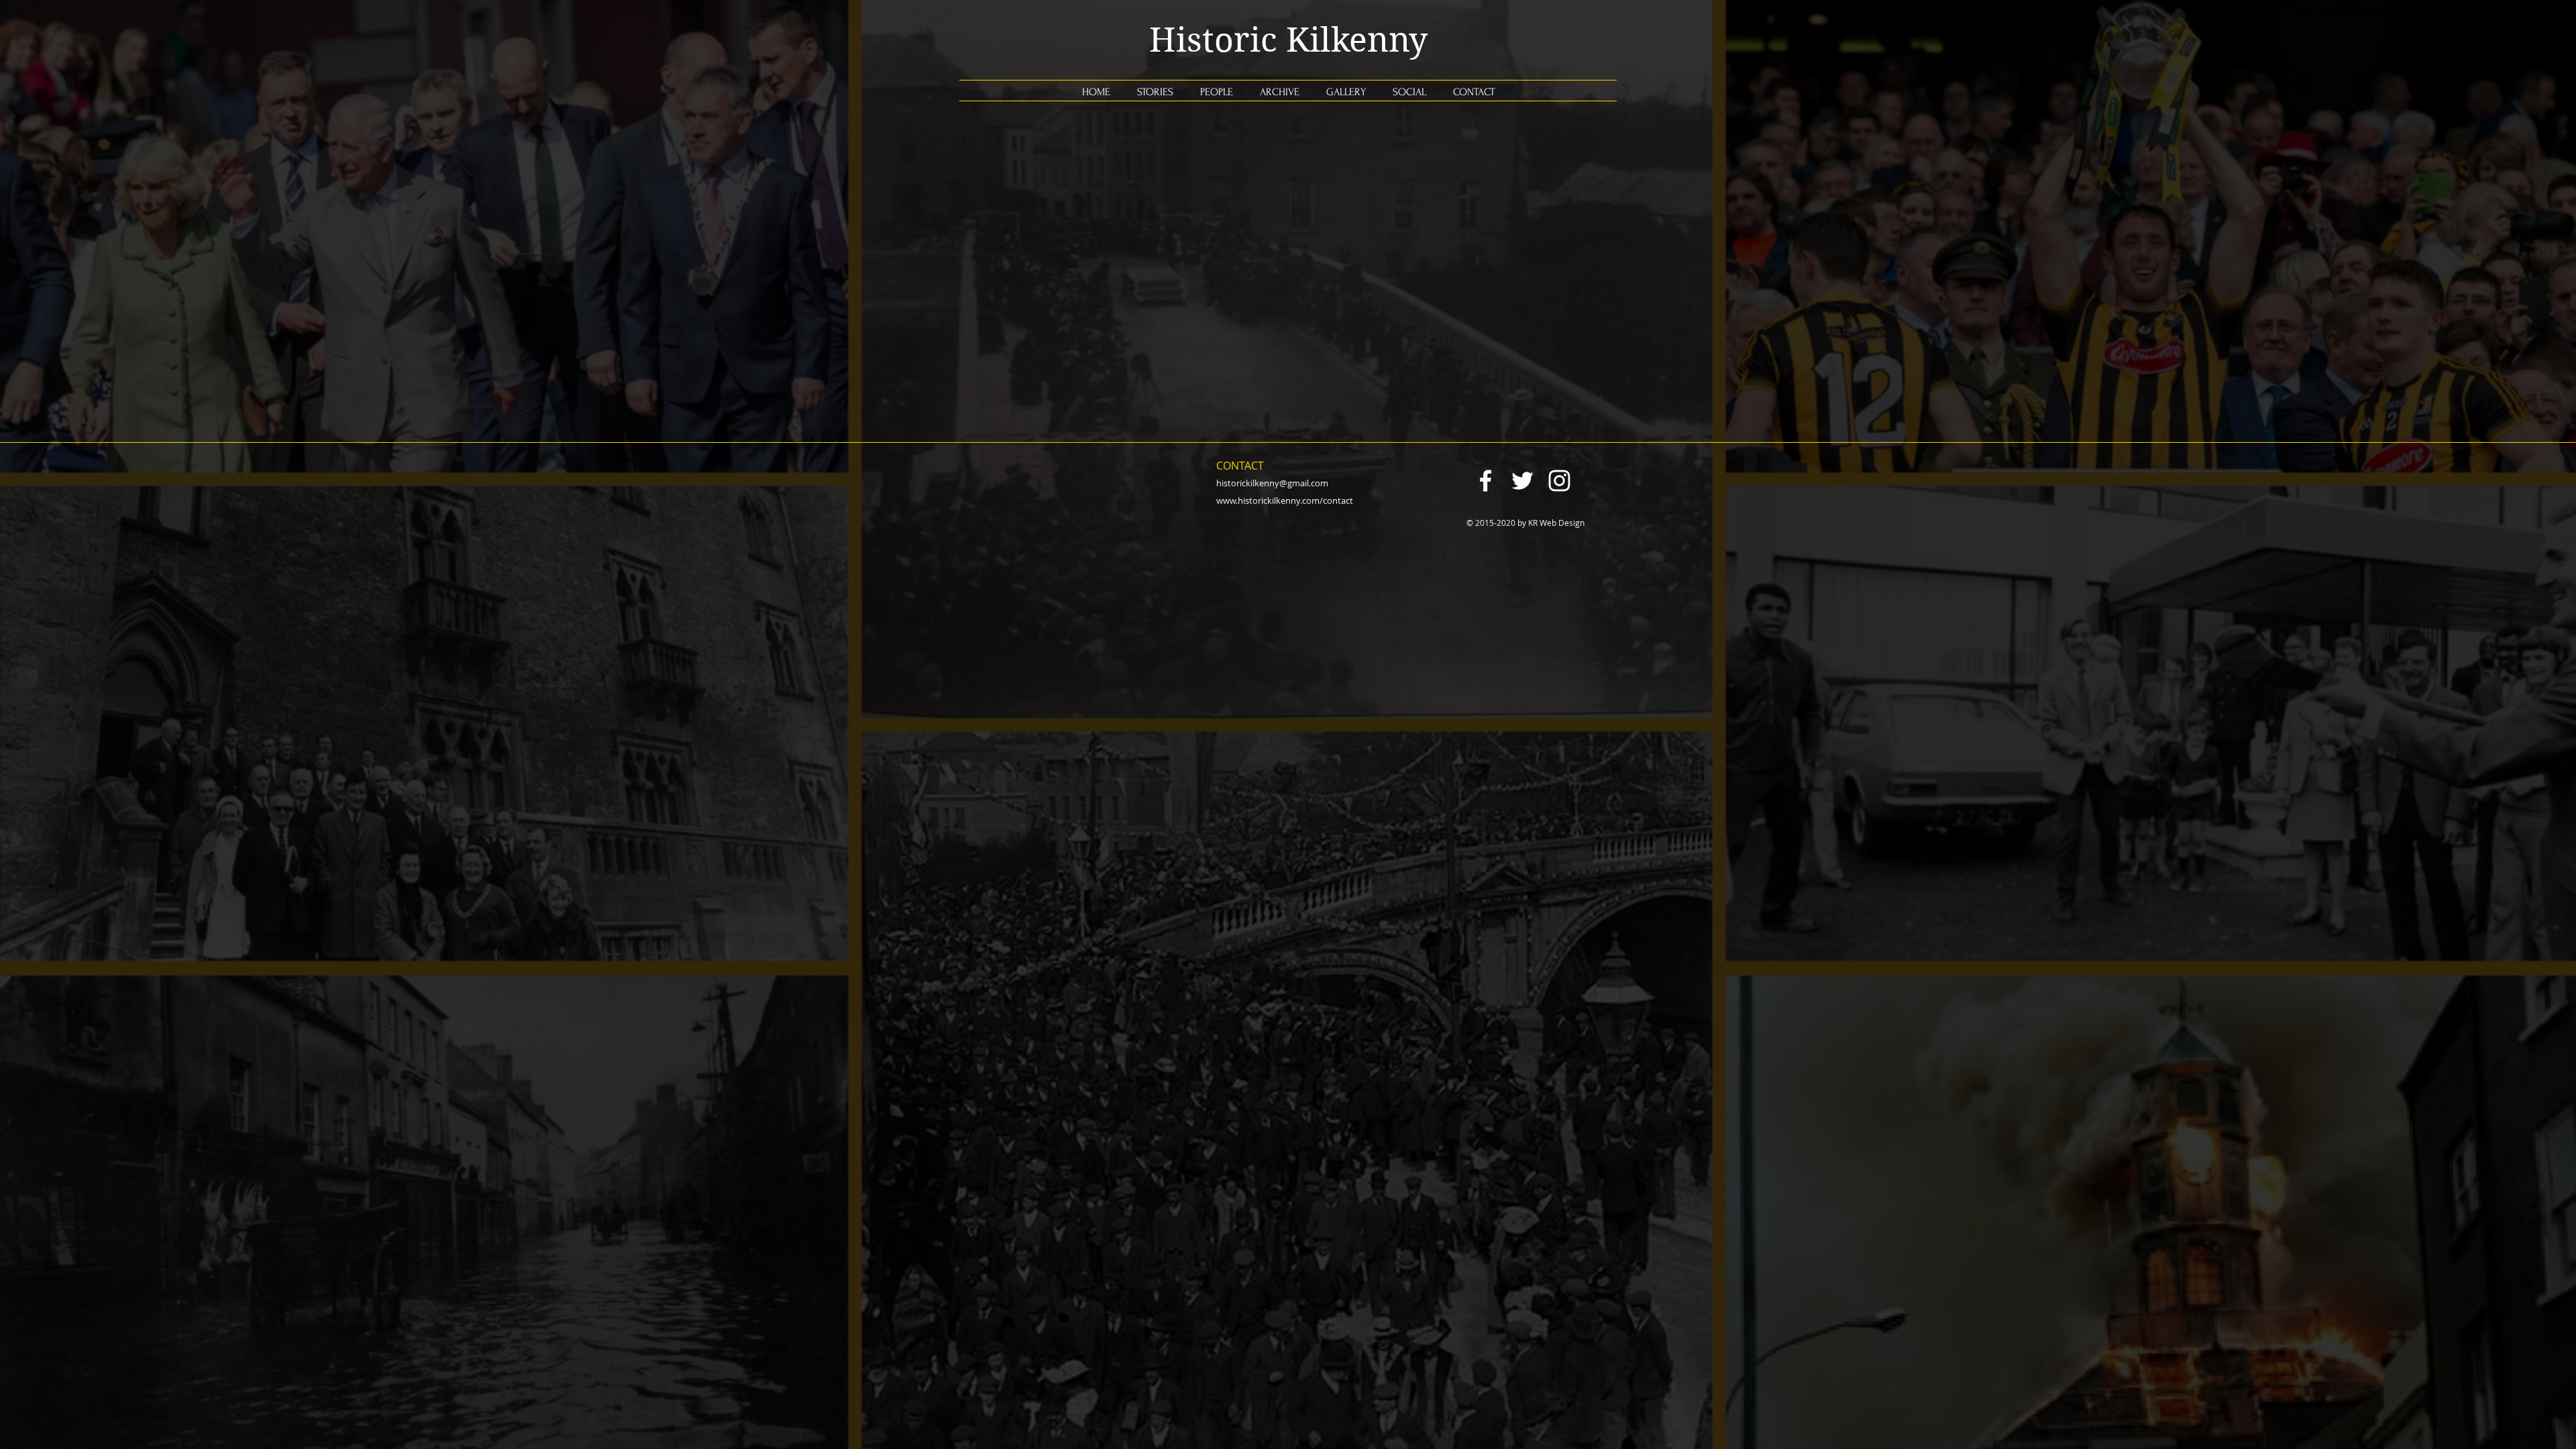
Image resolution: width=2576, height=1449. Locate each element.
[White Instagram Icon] (1559, 481)
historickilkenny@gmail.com (1272, 483)
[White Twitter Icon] (1522, 481)
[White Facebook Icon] (1486, 481)
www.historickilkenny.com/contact (1285, 500)
